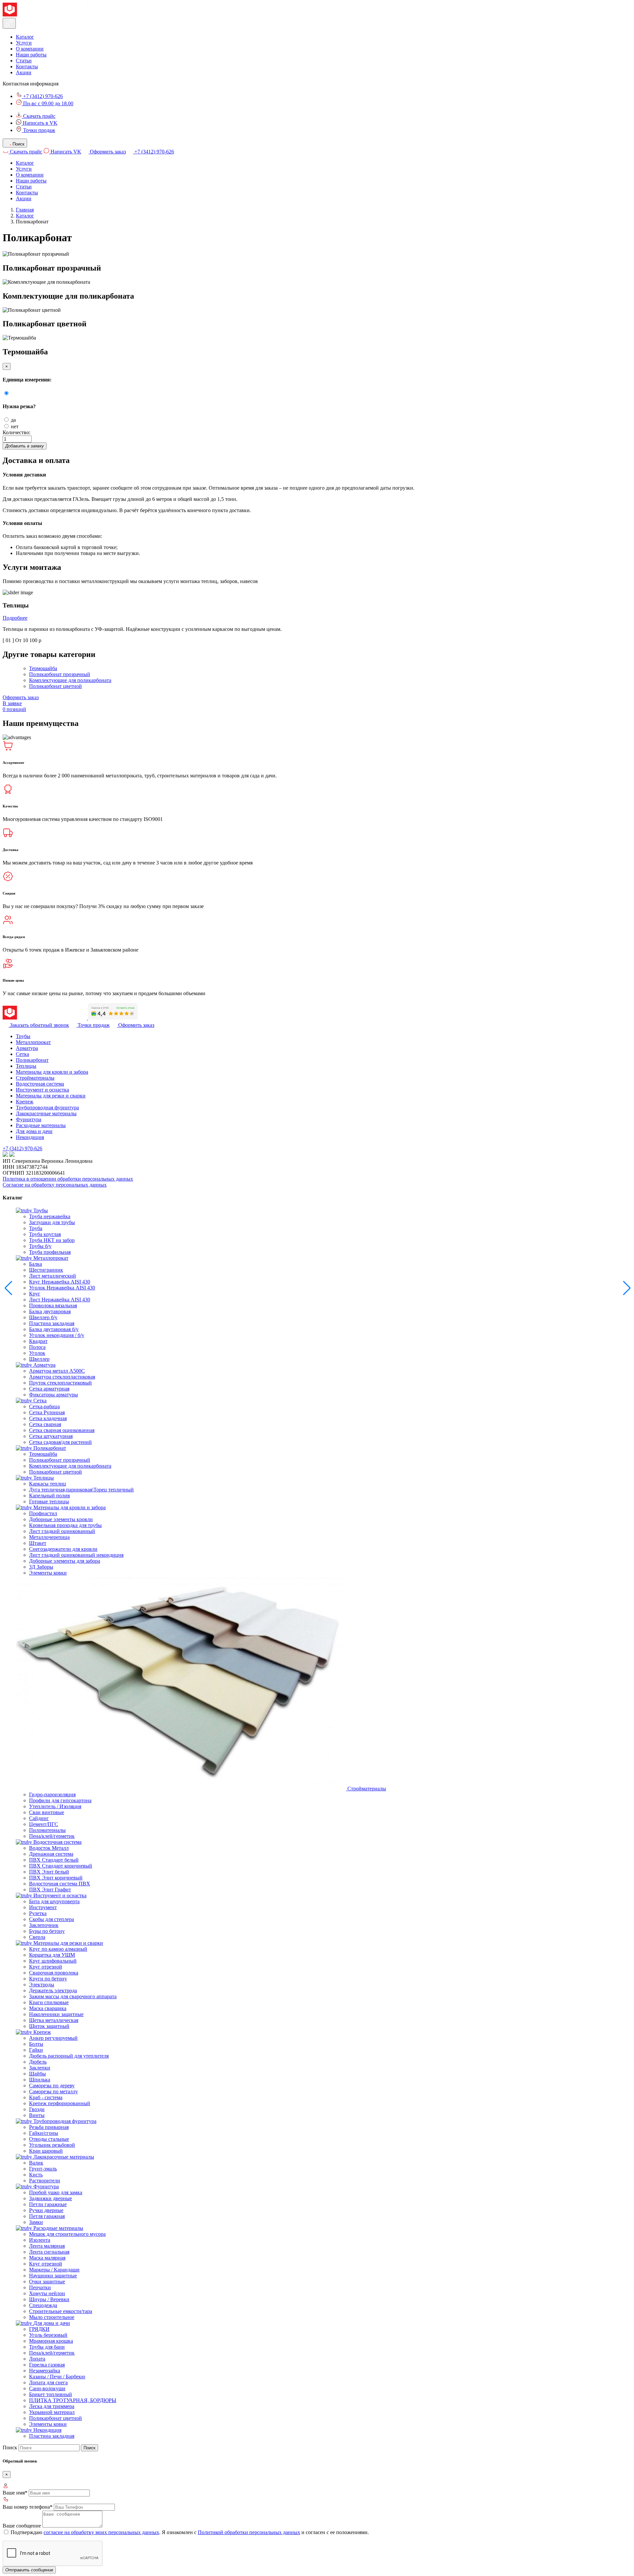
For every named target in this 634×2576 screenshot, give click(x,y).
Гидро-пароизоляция (52, 1794)
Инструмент (43, 1907)
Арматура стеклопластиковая (62, 1377)
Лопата (37, 2359)
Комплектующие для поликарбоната (70, 680)
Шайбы (37, 2074)
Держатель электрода (53, 1990)
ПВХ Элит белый (49, 1872)
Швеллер (39, 1359)
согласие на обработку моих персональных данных (101, 2532)
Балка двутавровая (50, 1311)
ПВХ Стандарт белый (54, 1860)
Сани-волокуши (47, 2388)
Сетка (22, 1054)
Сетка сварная (45, 1424)
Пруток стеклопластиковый (60, 1383)
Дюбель (38, 2062)
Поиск (10, 2447)
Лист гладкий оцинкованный (62, 1531)
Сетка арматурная (49, 1389)
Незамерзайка (45, 2371)
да (13, 420)
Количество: (17, 432)
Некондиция (30, 1137)
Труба (36, 1228)
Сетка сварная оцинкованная (62, 1430)
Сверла (37, 1937)
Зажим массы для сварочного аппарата (73, 1996)
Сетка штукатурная (51, 1436)
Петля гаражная (47, 2216)
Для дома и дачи (34, 1131)
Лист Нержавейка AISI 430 (60, 1300)
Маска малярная (47, 2258)
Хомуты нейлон (47, 2293)
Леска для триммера (52, 2406)
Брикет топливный (51, 2394)
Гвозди (37, 2109)
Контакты (27, 66)
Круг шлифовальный (53, 1961)
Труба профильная (50, 1252)
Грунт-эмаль (43, 2169)
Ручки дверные (46, 2210)
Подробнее (15, 618)
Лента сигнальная (49, 2252)
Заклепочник (44, 1925)
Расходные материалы (41, 1125)
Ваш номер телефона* (28, 2507)
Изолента (40, 2240)
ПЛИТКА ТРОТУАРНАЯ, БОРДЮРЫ (73, 2400)
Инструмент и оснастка (42, 1090)
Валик (36, 2163)
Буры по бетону (47, 1931)
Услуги (24, 43)
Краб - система (46, 2097)
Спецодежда (43, 2305)
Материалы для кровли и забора (52, 1072)
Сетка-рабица (44, 1406)
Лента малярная (47, 2246)
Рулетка (38, 1913)
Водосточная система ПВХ (60, 1884)
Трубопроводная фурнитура (47, 1108)
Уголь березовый (48, 2335)
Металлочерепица (49, 1537)
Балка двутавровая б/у (54, 1329)
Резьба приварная (49, 2127)
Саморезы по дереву (52, 2086)
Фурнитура (29, 1119)
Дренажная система (51, 1854)
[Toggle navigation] (9, 23)
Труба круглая (45, 1234)
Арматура (27, 1048)
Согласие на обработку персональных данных (55, 1185)
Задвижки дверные (51, 2198)
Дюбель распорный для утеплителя (69, 2056)
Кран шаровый (46, 2151)
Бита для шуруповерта (54, 1901)
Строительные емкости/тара (61, 2311)
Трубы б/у (40, 1246)
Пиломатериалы (47, 1830)
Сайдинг (39, 1818)
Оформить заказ (107, 152)
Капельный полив (50, 1496)
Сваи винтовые (47, 1812)
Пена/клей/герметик (52, 1836)
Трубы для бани (47, 2347)
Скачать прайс (39, 116)
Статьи (24, 61)
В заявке (14, 706)
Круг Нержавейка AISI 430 (60, 1282)
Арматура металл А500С (57, 1371)
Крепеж (25, 1102)
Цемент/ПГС (44, 1824)
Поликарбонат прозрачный (60, 674)
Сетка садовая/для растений (60, 1442)
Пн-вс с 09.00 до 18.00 (48, 103)
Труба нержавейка (50, 1216)
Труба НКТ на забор (52, 1240)
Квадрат (38, 1341)
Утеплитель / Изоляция (55, 1806)
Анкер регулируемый (53, 2038)
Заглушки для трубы (52, 1222)
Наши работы (31, 55)
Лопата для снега (48, 2382)
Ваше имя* (15, 2493)
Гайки (36, 2050)
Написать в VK (39, 123)
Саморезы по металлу (53, 2091)
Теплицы (26, 1066)
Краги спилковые (49, 2002)
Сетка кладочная (48, 1418)
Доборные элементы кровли (61, 1519)
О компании (30, 49)
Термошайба (43, 668)
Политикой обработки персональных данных (249, 2532)
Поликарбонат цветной (55, 686)
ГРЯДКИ (39, 2329)
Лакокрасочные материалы (46, 1113)
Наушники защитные (53, 2276)
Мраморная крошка (51, 2341)
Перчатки (40, 2287)
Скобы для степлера (52, 1919)
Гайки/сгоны (44, 2133)
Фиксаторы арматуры (53, 1395)
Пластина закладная (52, 1323)
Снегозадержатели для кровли (63, 1549)
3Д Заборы (41, 1567)
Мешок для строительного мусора (67, 2234)
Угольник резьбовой (52, 2145)
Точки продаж (38, 130)
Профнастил (43, 1513)
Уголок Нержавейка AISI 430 (62, 1288)
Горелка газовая (47, 2365)
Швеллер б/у (43, 1317)
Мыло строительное (52, 2317)
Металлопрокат (33, 1042)
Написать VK (65, 152)
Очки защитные (47, 2282)
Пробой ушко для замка (56, 2192)
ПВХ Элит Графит (50, 1890)
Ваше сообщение (22, 2526)
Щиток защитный (49, 2026)
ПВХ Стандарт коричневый (61, 1866)
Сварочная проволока (54, 1973)
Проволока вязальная (53, 1305)
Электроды (42, 1985)
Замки (36, 2222)
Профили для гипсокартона (60, 1800)
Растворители (45, 2181)
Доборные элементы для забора (65, 1561)
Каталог (25, 37)
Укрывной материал (52, 2412)
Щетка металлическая (54, 2020)
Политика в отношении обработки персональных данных (68, 1179)
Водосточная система (40, 1084)
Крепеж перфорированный (60, 2103)
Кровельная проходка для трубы (65, 1525)
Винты (37, 2115)
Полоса (37, 1347)
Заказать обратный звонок (39, 1025)
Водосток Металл (49, 1848)
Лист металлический (53, 1276)
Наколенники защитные (56, 2014)
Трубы (23, 1036)
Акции (24, 72)
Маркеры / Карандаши (54, 2270)
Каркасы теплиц (48, 1484)
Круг (35, 1294)
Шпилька (40, 2080)
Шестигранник (46, 1270)
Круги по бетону (48, 1979)
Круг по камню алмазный (58, 1949)
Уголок (37, 1353)
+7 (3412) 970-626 (42, 96)
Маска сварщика (48, 2008)
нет (15, 426)
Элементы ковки (48, 1573)
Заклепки (40, 2068)
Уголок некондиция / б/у (57, 1335)
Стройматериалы (35, 1078)
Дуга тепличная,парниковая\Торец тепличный (81, 1490)
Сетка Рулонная (47, 1412)
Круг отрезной (46, 1967)
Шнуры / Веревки (49, 2299)
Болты (36, 2044)
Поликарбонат (32, 1060)
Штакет (38, 1543)
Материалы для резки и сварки (51, 1096)
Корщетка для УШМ (52, 1955)
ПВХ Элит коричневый (56, 1878)
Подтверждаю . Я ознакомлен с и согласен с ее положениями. (190, 2532)
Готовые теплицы (49, 1501)
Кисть (36, 2175)
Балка (35, 1264)
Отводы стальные (49, 2139)
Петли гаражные (48, 2204)
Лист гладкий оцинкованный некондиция (76, 1555)
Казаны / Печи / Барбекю (57, 2377)
